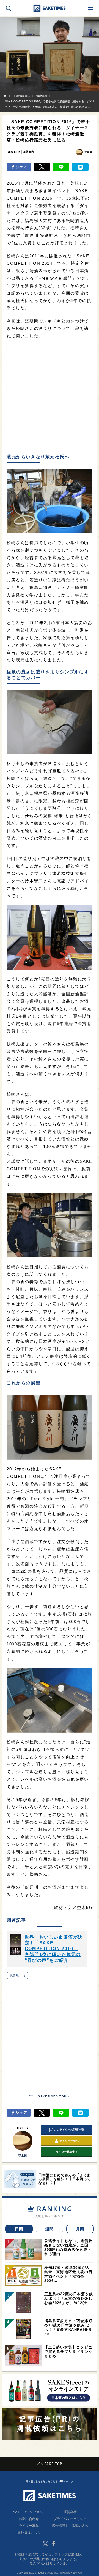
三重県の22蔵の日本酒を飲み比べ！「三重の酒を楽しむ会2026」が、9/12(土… (69, 2298)
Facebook (54, 2544)
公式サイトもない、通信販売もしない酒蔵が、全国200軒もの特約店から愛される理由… (68, 2247)
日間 (19, 2229)
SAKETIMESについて (29, 2512)
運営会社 (70, 2512)
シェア (22, 167)
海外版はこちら (29, 2533)
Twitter (45, 2544)
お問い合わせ (29, 2519)
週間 (50, 2229)
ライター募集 (29, 2526)
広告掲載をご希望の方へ (70, 2526)
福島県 (17, 1975)
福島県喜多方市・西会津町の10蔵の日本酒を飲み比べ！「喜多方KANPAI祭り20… (68, 2327)
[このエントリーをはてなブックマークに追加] (80, 167)
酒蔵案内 (29, 152)
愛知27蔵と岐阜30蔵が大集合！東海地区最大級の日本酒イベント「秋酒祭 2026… (68, 2274)
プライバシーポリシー (70, 2519)
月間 (80, 2229)
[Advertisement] (50, 397)
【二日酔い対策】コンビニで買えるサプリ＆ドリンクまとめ (68, 2352)
